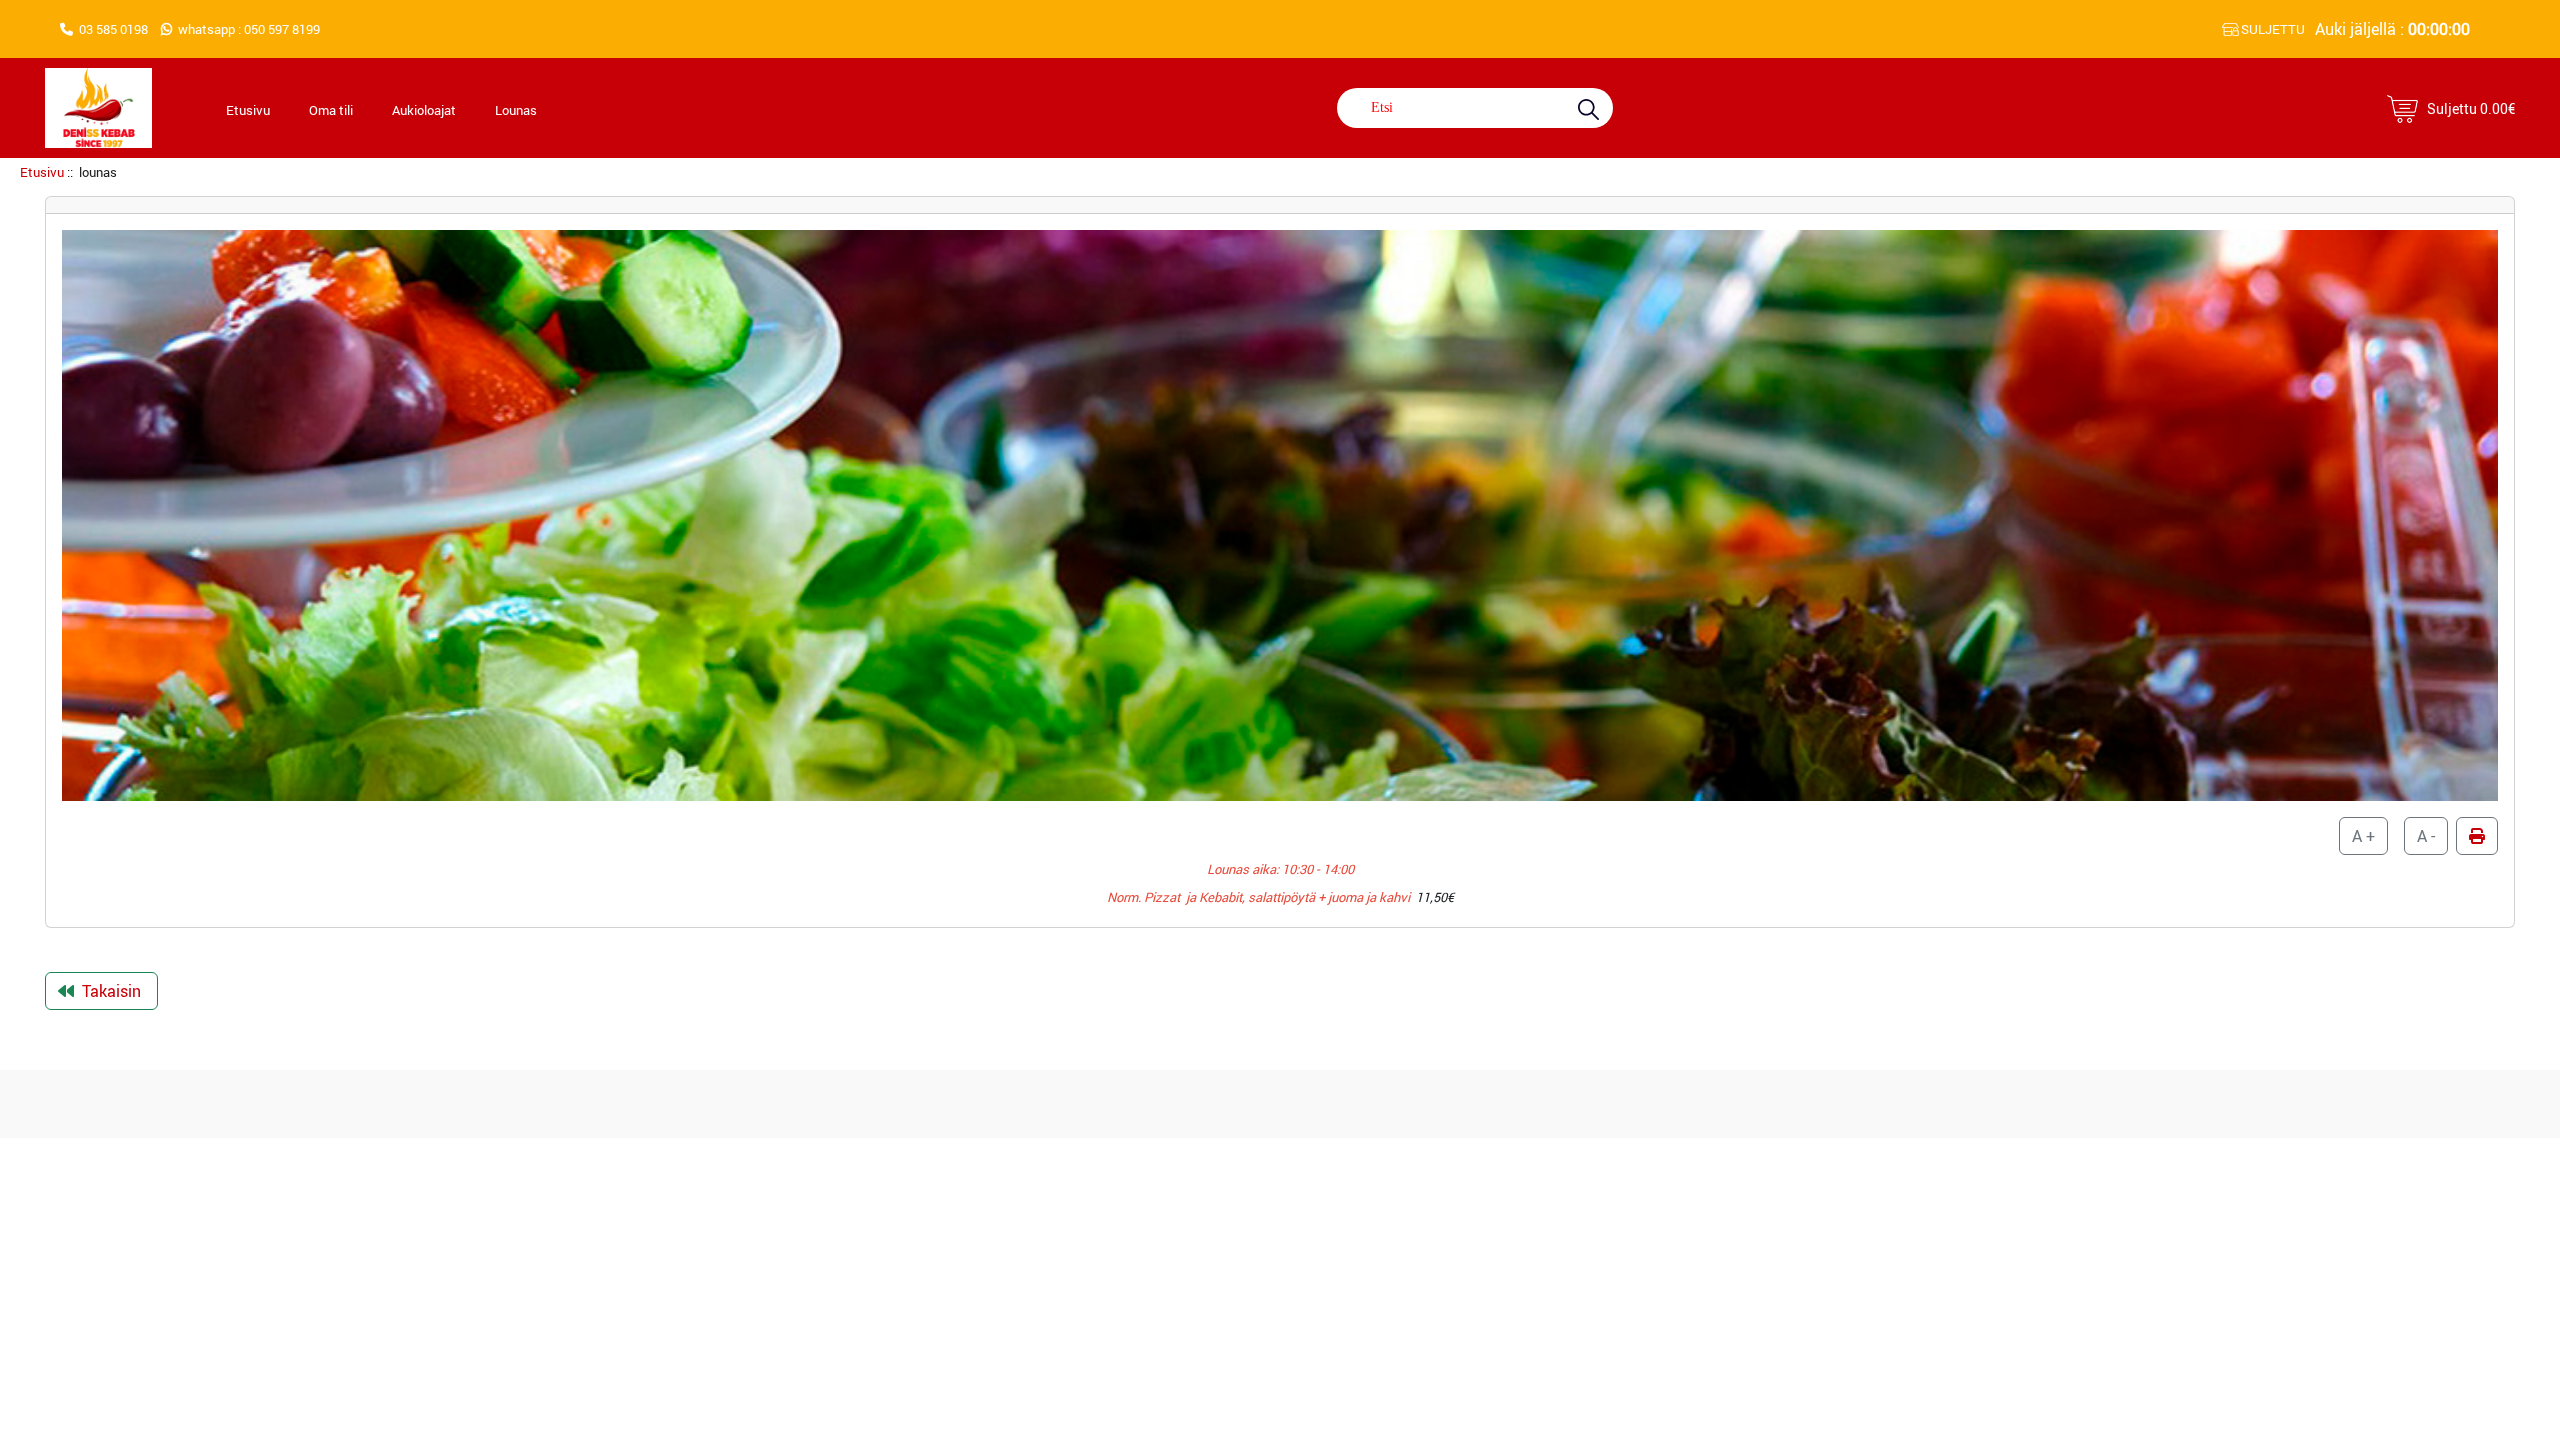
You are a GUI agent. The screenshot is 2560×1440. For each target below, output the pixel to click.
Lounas (516, 110)
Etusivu (248, 110)
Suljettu (2471, 108)
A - (2426, 836)
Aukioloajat (424, 110)
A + (2363, 836)
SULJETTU (2271, 29)
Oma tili (331, 110)
